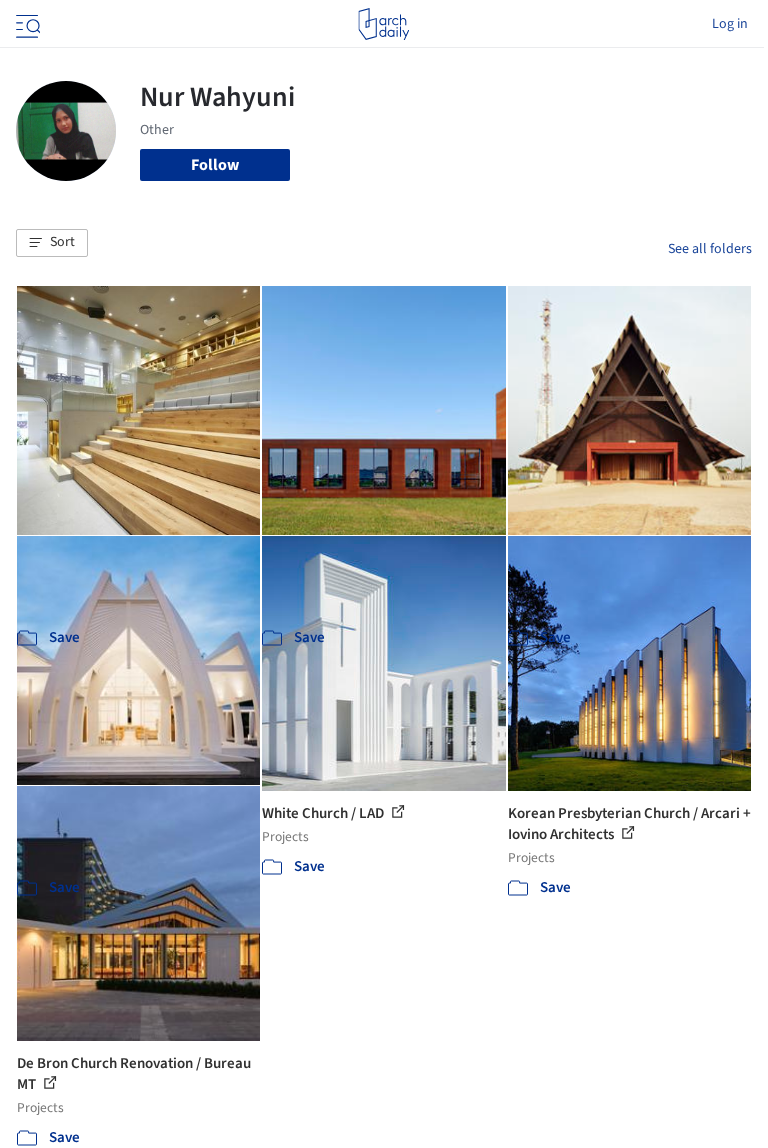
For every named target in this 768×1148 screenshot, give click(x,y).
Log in (730, 24)
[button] (52, 243)
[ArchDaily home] (383, 24)
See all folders (710, 249)
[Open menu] (26, 24)
